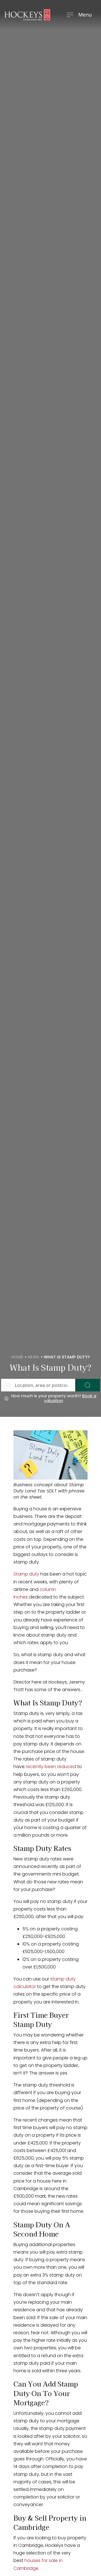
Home (17, 1357)
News (34, 1357)
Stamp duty (26, 1574)
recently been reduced (51, 1767)
